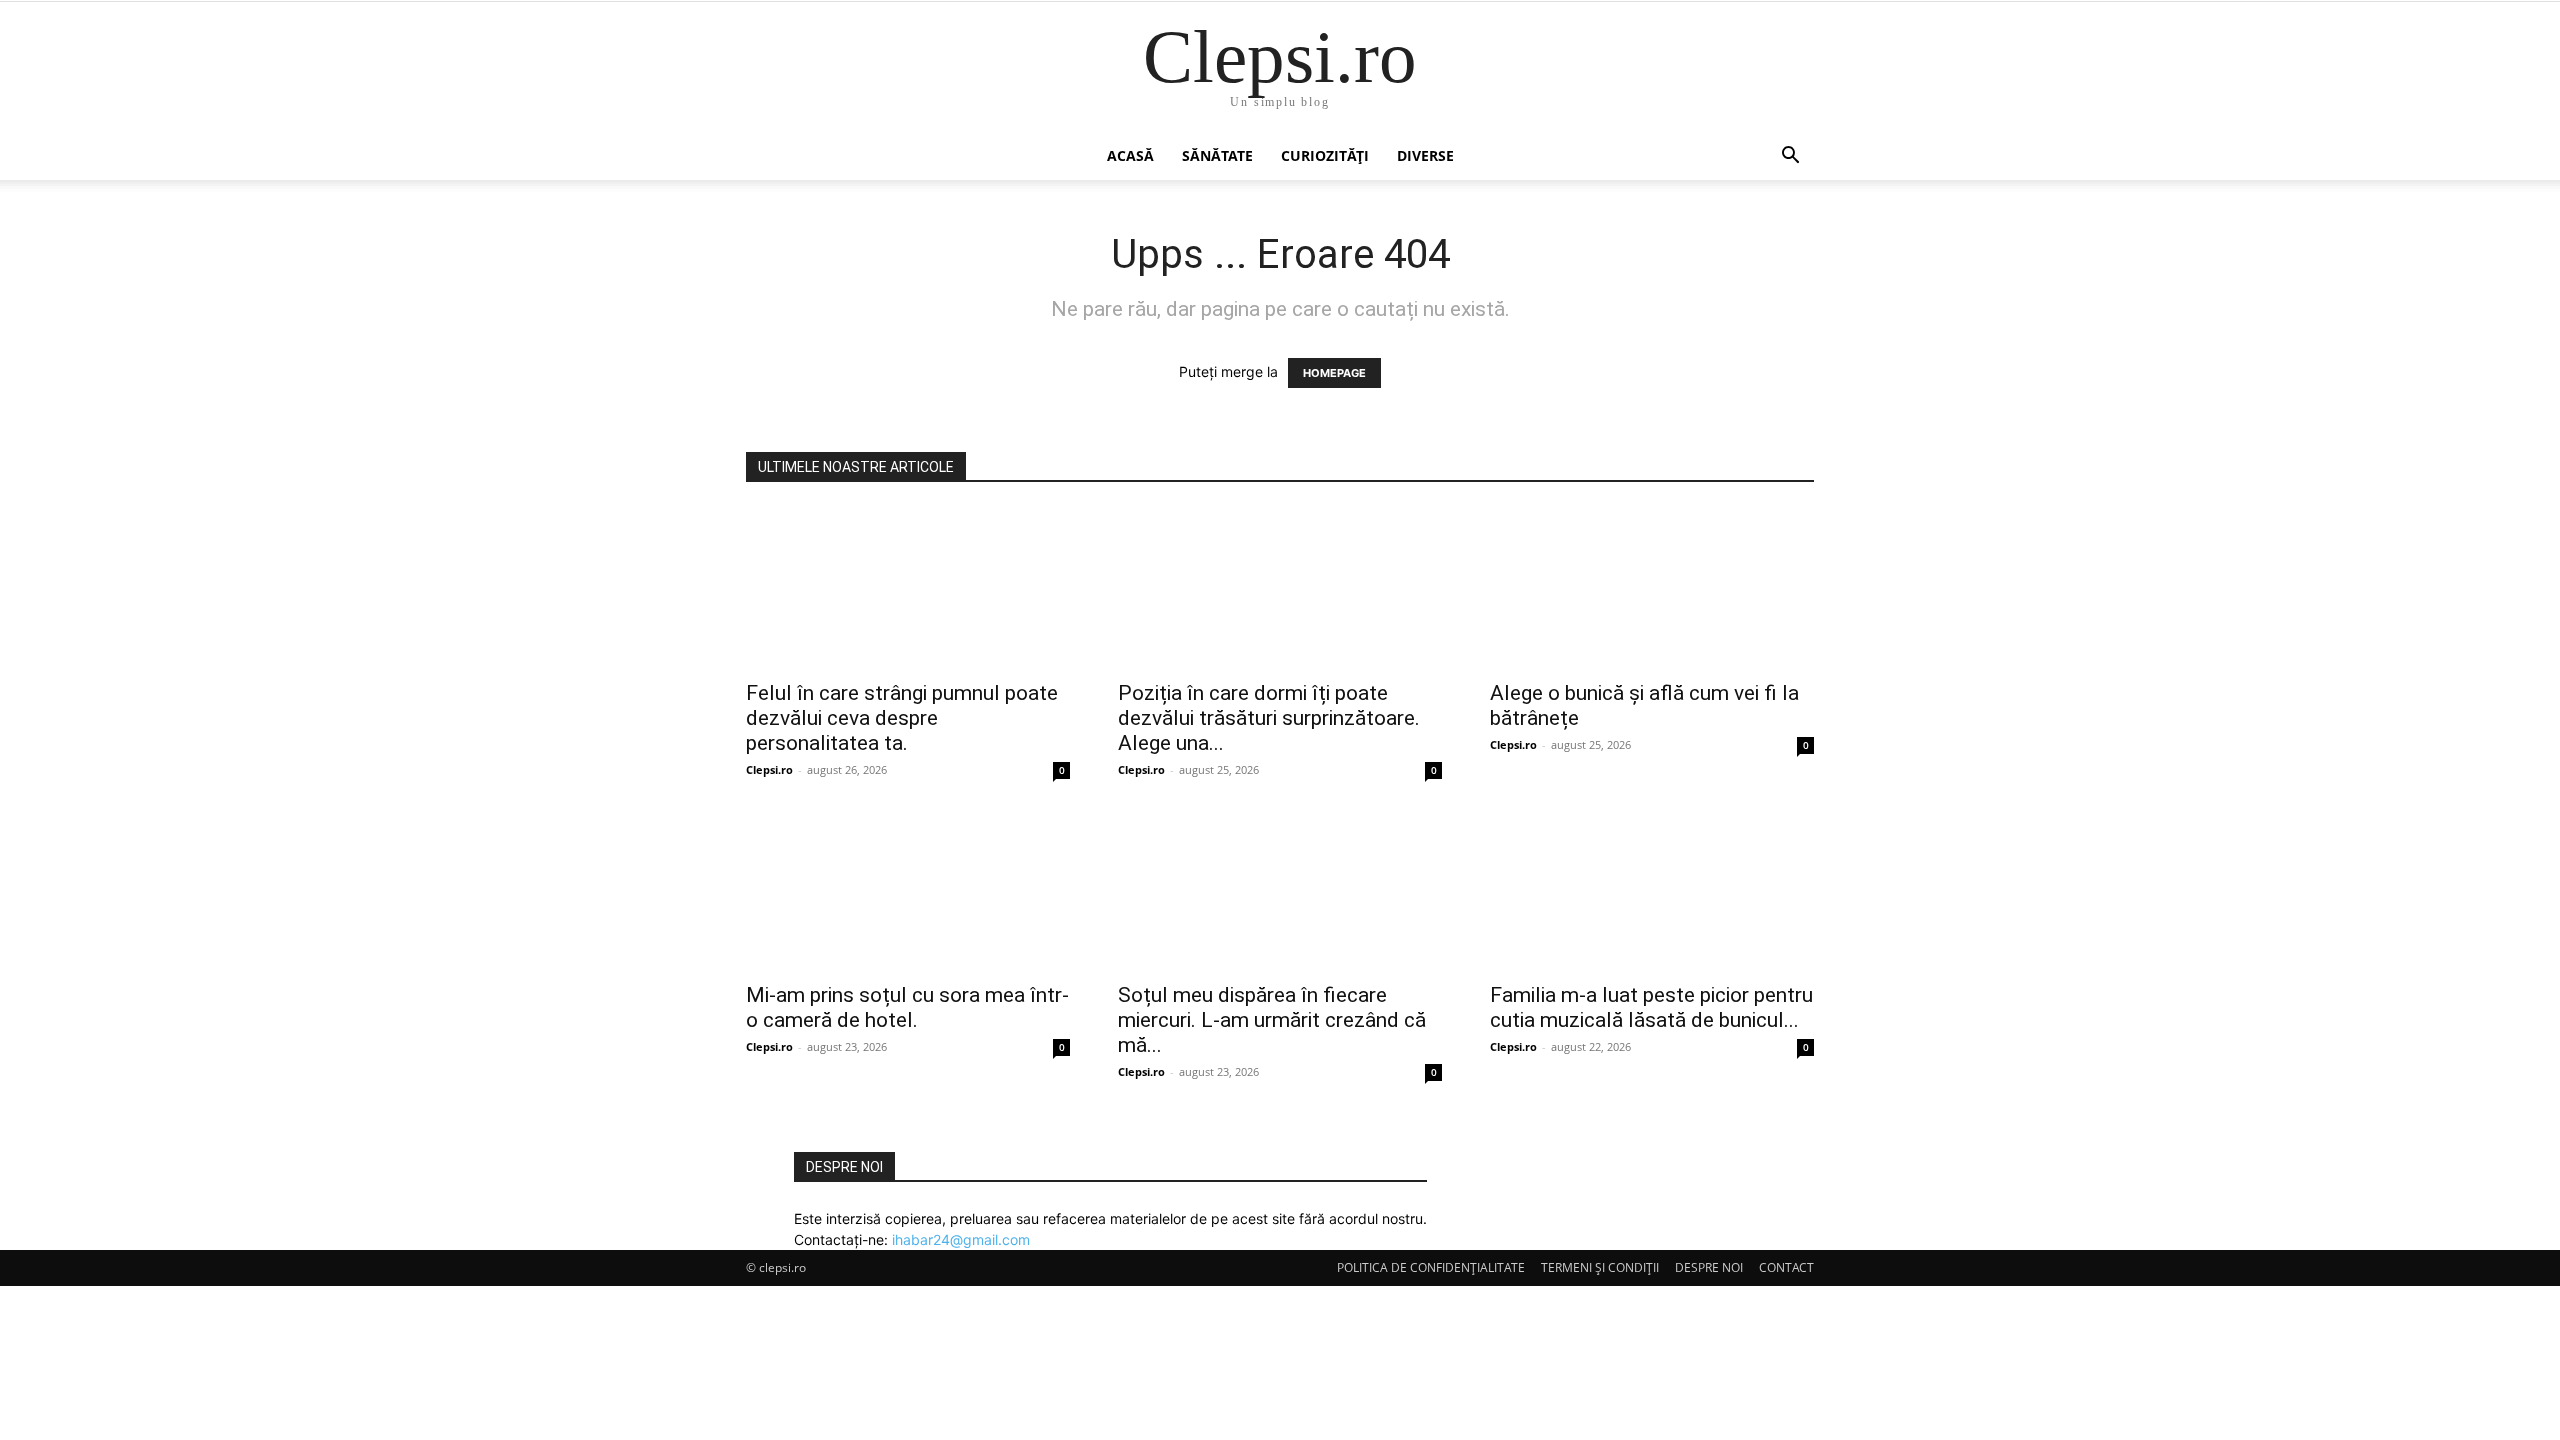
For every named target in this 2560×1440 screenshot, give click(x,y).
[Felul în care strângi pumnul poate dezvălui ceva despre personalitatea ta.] (908, 588)
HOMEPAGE (1334, 373)
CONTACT (1786, 1267)
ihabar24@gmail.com (961, 1239)
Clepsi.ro (769, 769)
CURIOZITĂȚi (1325, 155)
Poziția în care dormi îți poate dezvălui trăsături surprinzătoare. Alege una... (1269, 718)
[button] (1790, 157)
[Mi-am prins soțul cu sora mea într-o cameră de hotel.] (908, 890)
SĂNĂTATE (1217, 155)
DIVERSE (1425, 155)
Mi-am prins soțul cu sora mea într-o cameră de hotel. (907, 1007)
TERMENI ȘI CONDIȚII (1600, 1267)
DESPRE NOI (1709, 1267)
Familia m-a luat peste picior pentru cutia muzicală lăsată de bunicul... (1651, 1007)
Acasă (1130, 155)
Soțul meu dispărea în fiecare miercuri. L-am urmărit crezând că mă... (1272, 1020)
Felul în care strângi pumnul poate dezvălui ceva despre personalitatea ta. (902, 718)
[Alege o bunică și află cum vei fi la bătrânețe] (1652, 588)
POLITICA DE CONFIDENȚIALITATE (1431, 1267)
